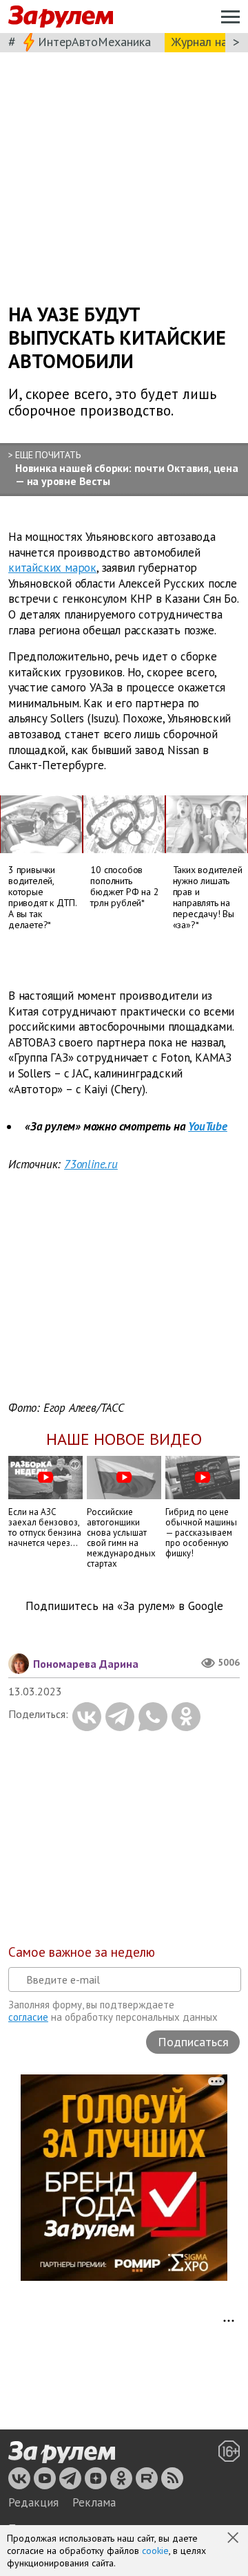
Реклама (94, 2502)
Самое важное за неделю (82, 1952)
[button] (234, 2539)
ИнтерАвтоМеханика (94, 42)
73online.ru (91, 1164)
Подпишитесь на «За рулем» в (124, 1606)
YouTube (208, 1126)
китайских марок (52, 568)
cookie (155, 2551)
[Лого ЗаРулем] (61, 17)
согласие (28, 2017)
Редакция (33, 2502)
